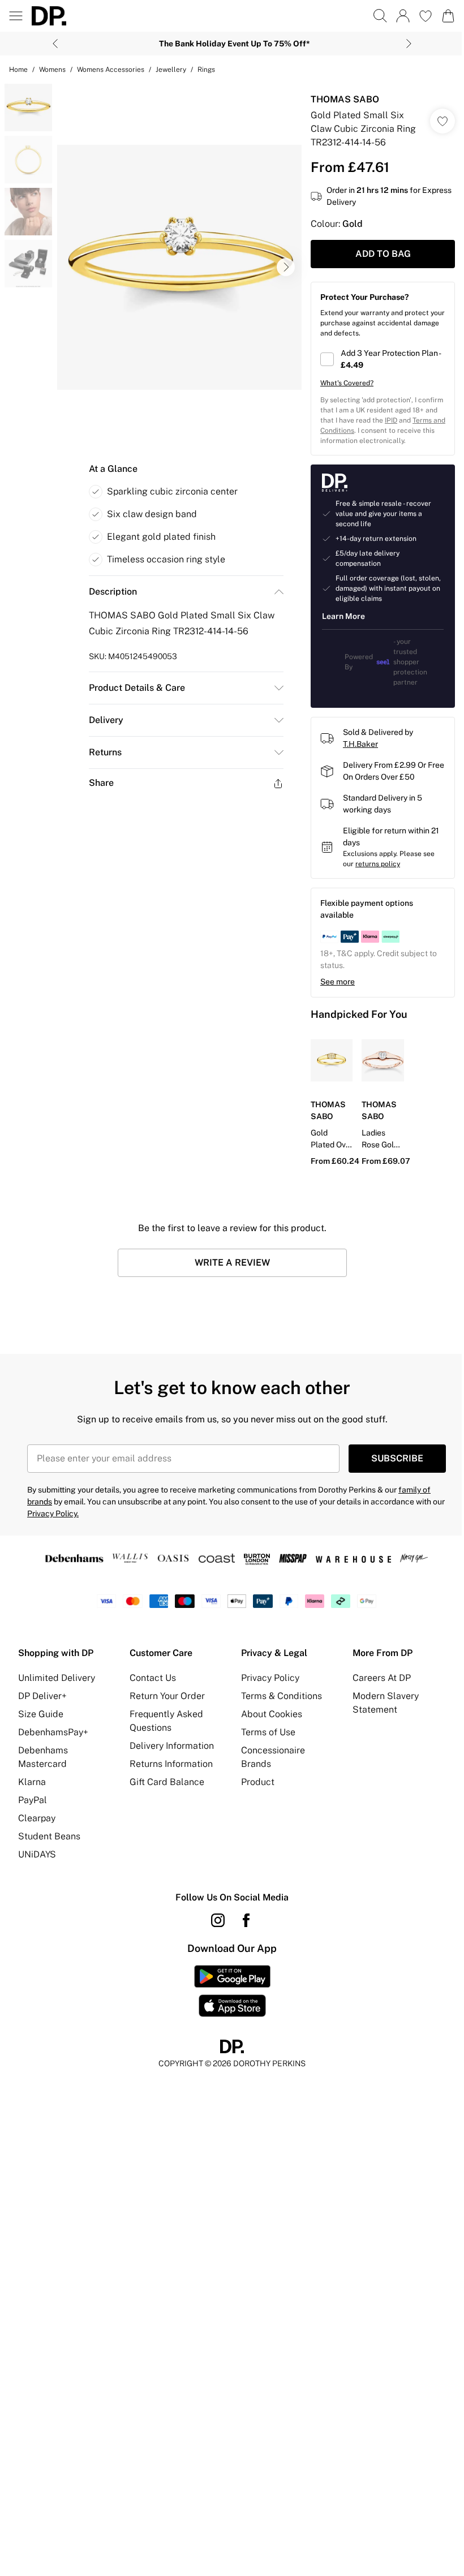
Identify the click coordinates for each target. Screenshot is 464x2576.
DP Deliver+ (42, 1696)
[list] (179, 267)
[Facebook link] (246, 1920)
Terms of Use (268, 1732)
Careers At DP (382, 1678)
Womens (52, 70)
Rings (206, 70)
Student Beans (49, 1836)
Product (258, 1782)
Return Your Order (167, 1696)
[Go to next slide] (286, 267)
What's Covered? (347, 383)
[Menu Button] (16, 16)
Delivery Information (172, 1746)
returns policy (378, 864)
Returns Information (171, 1764)
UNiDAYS (37, 1854)
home (18, 70)
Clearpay (37, 1818)
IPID (391, 420)
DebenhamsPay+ (53, 1732)
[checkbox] (383, 359)
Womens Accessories (111, 70)
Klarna (32, 1782)
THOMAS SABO (345, 99)
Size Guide (41, 1714)
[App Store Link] (232, 1991)
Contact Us (153, 1678)
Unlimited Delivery (57, 1678)
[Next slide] (409, 44)
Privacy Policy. (53, 1513)
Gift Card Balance (167, 1782)
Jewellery (171, 70)
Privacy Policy (270, 1678)
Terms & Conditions (282, 1696)
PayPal (33, 1800)
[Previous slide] (55, 44)
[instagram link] (218, 1920)
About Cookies (272, 1714)
